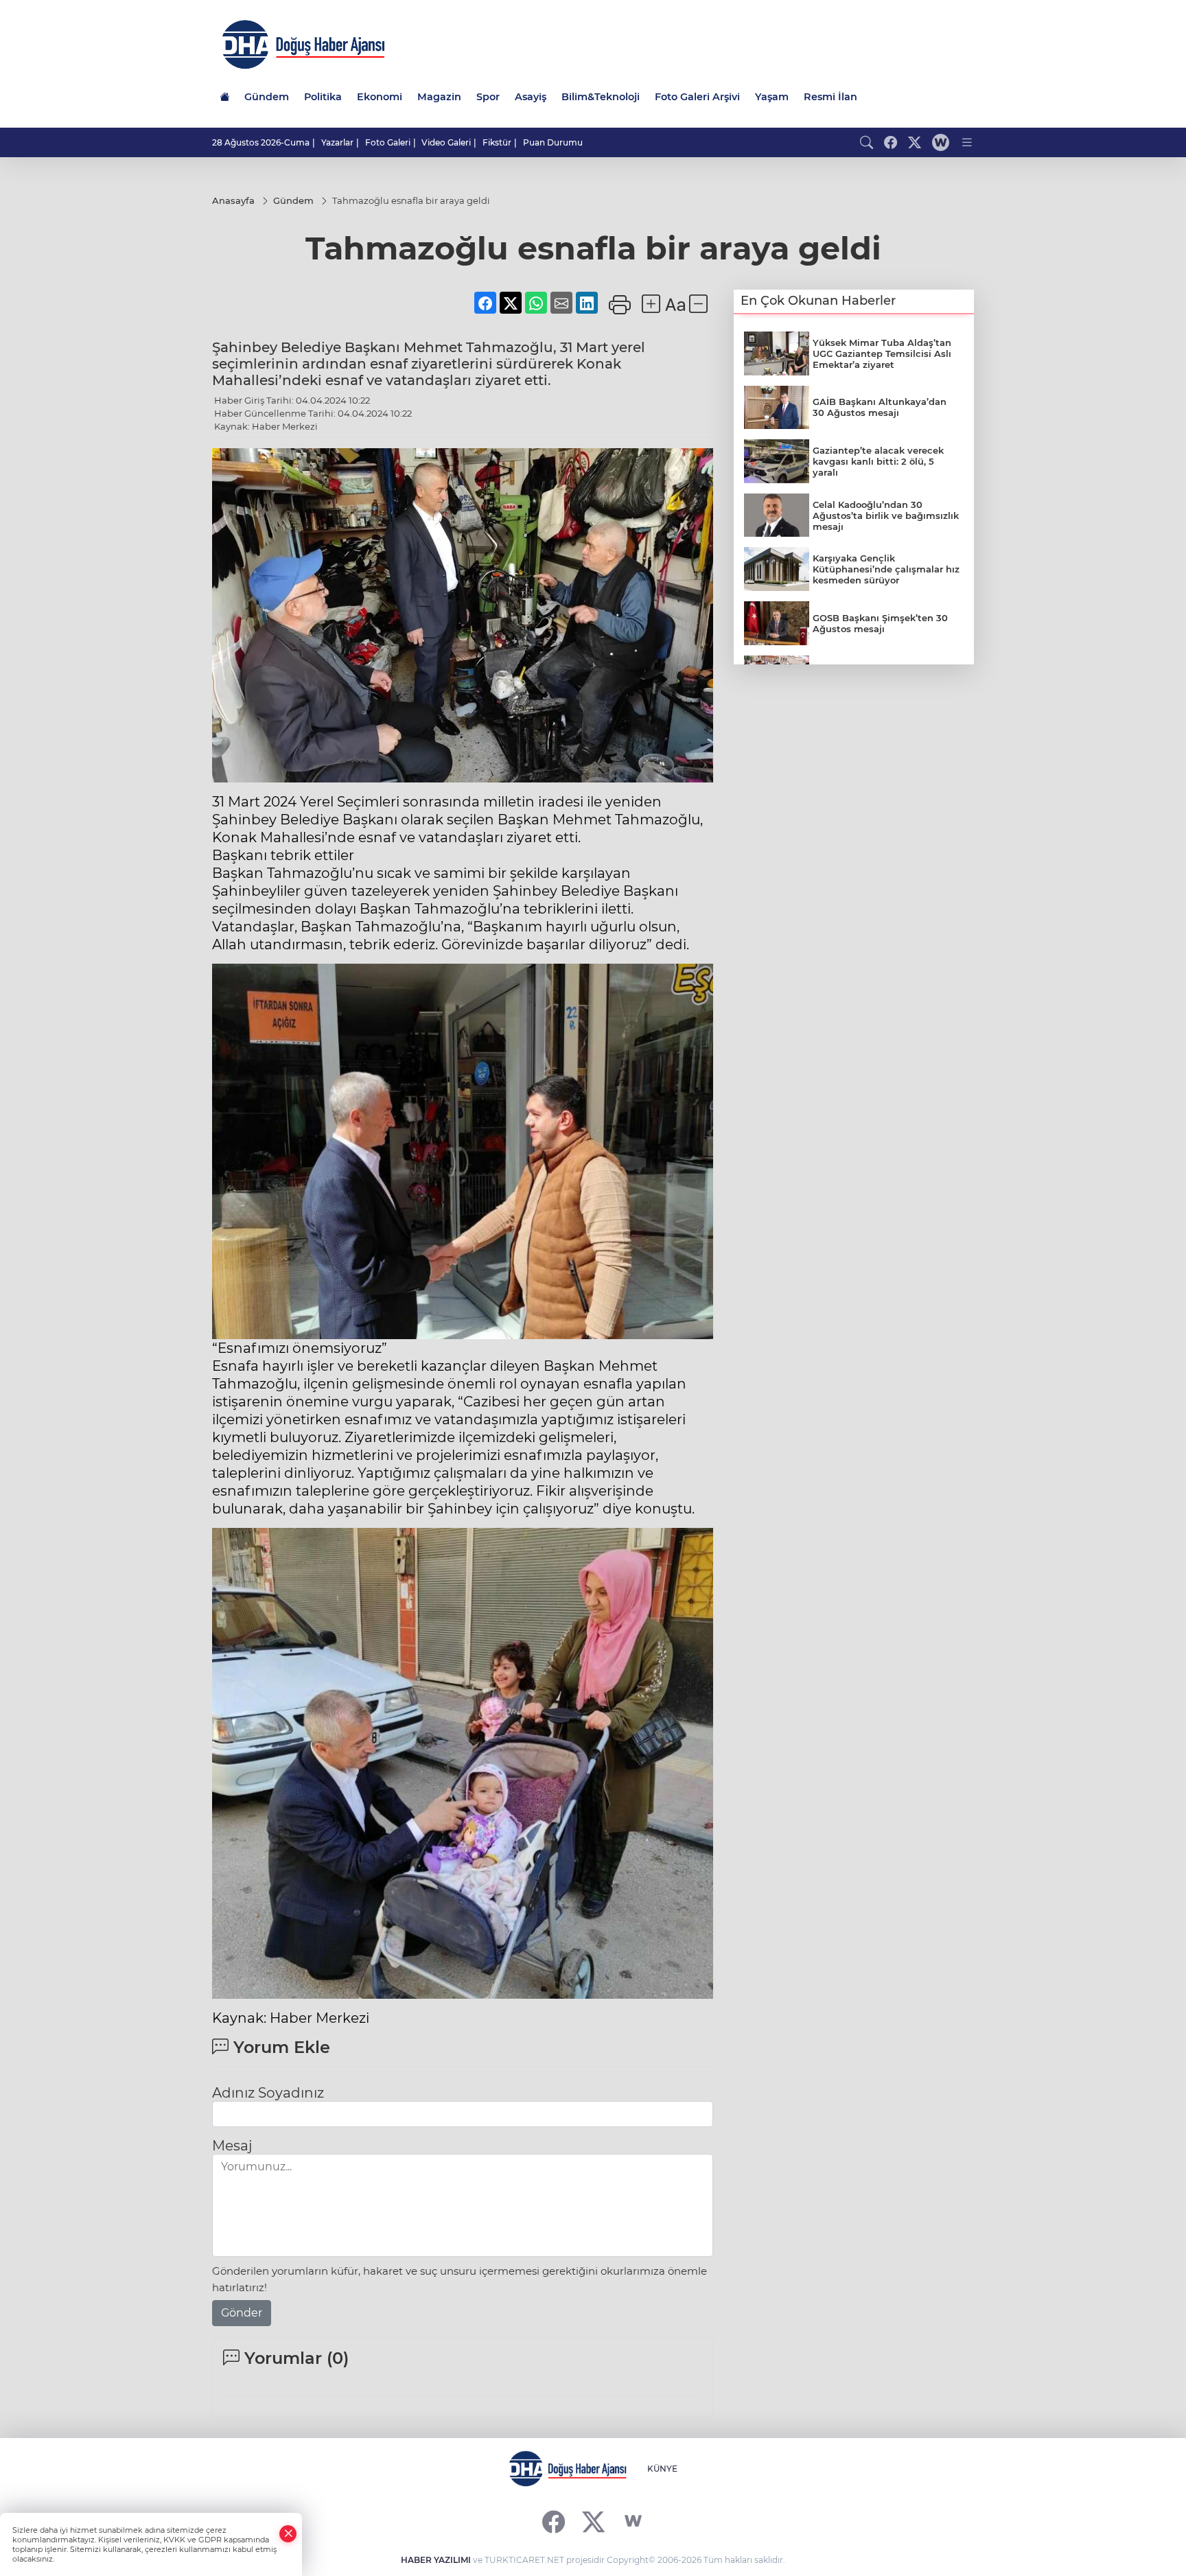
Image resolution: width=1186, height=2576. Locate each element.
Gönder (242, 2313)
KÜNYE (662, 2469)
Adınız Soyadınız (268, 2093)
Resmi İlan (830, 97)
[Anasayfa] (224, 97)
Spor (488, 97)
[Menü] (967, 142)
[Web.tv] (941, 142)
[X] (593, 2521)
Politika (323, 97)
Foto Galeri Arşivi (697, 97)
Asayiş (531, 97)
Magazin (439, 97)
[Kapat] (288, 2534)
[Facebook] (554, 2521)
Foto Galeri (388, 142)
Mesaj (232, 2146)
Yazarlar (337, 142)
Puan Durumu (553, 142)
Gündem (267, 97)
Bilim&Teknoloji (601, 97)
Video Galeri (446, 142)
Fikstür (497, 142)
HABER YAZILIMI (436, 2560)
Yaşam (772, 97)
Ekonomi (380, 97)
